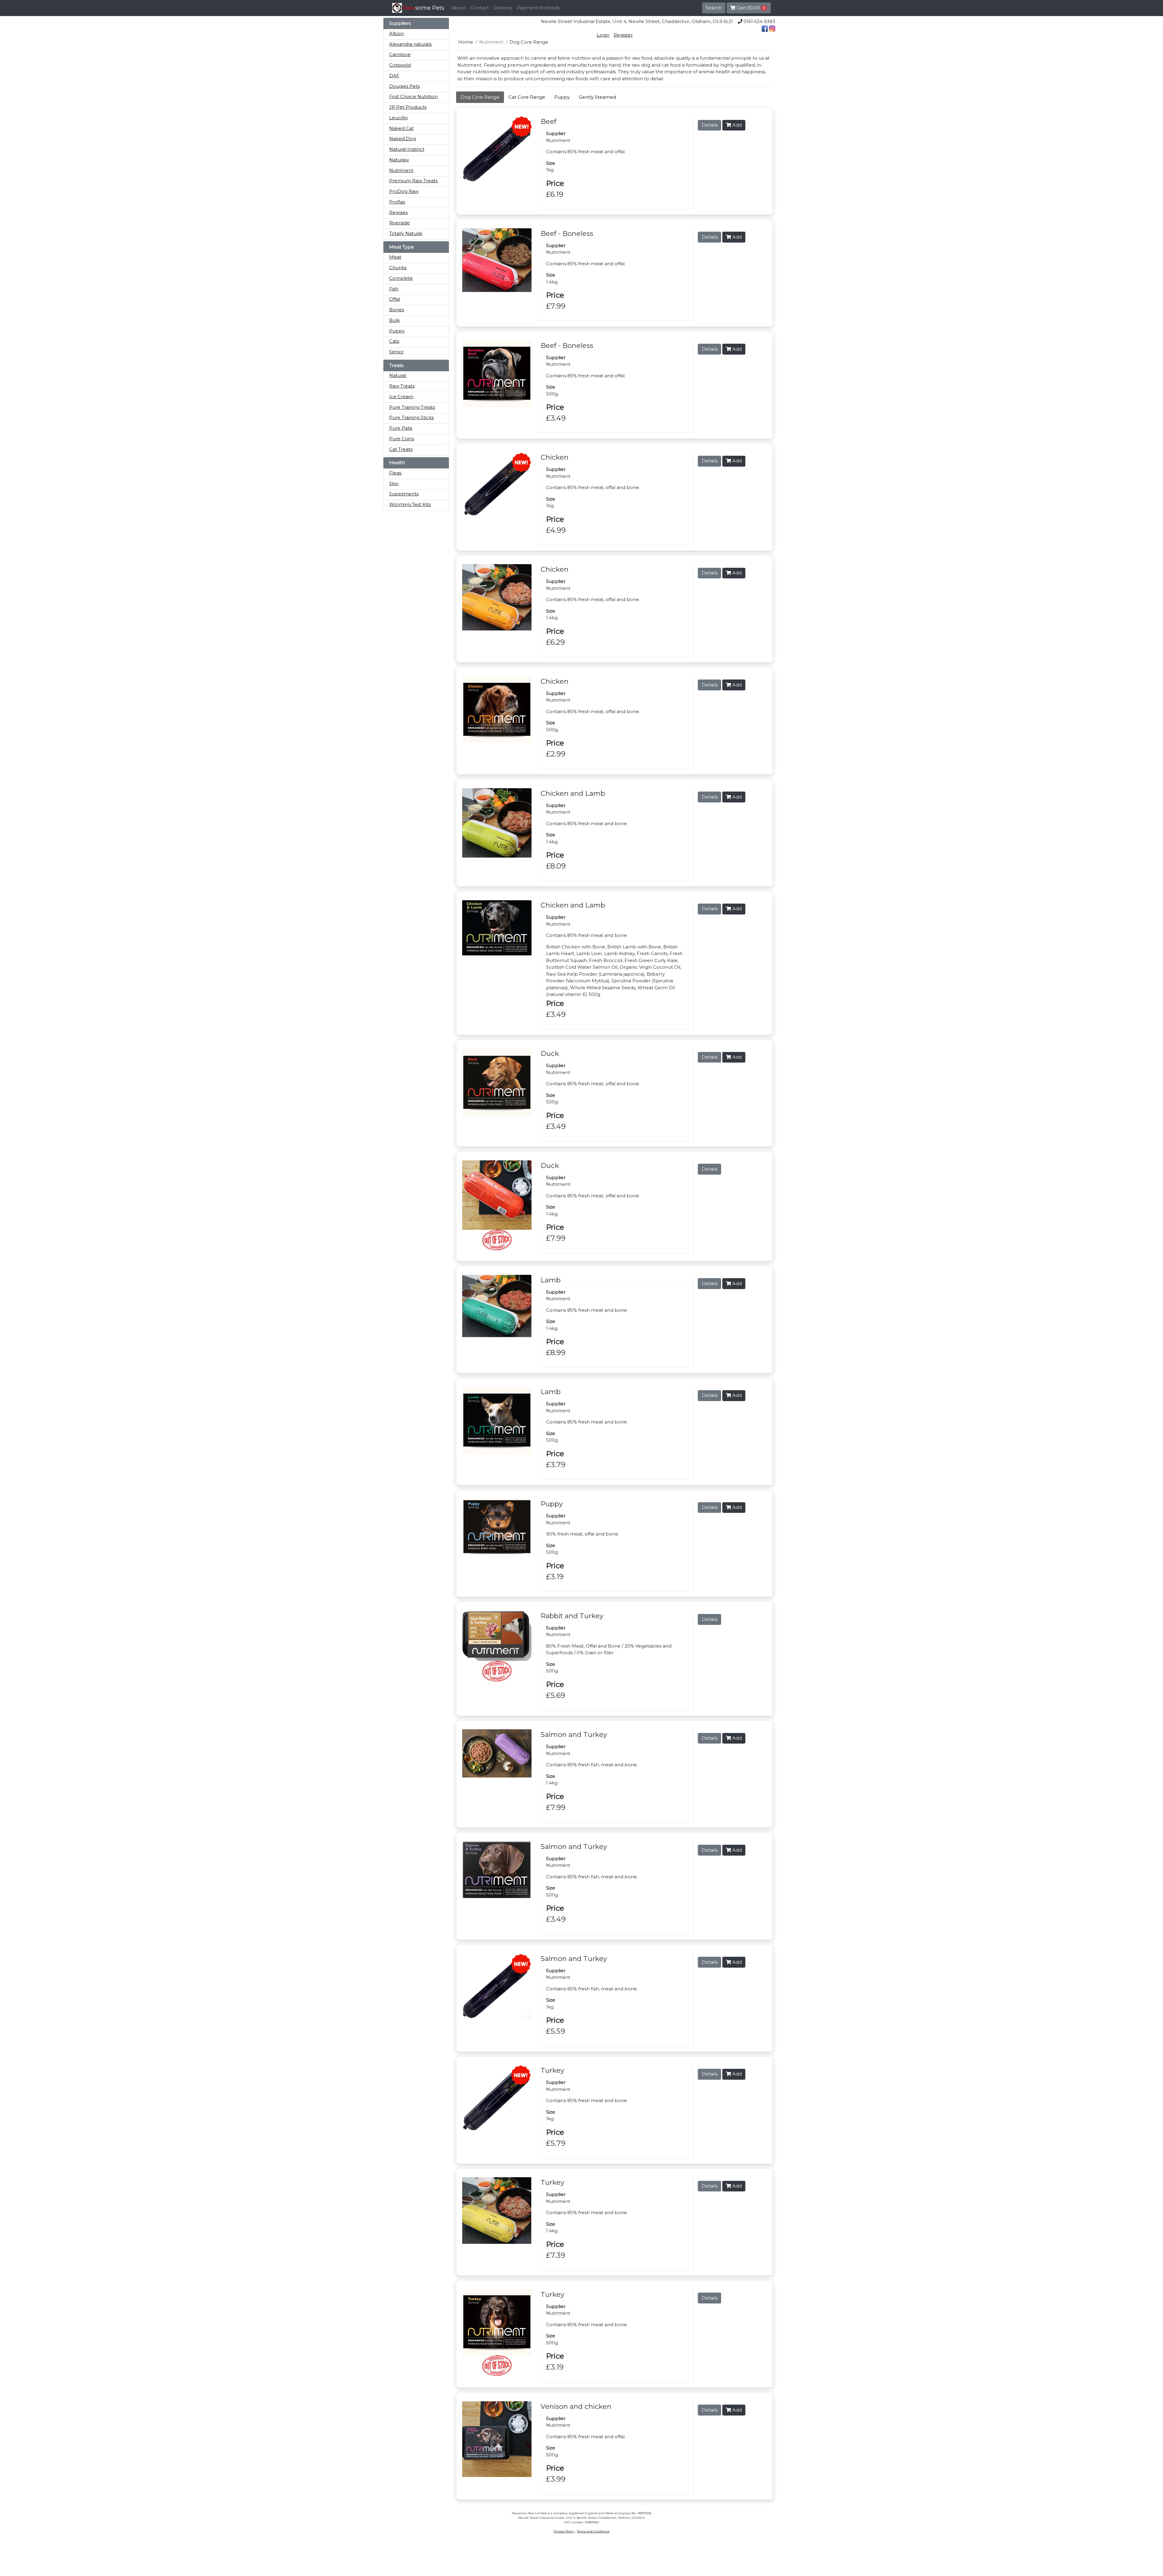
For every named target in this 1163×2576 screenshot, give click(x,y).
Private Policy (564, 2531)
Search (714, 8)
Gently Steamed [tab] (597, 97)
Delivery (503, 8)
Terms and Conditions (593, 2531)
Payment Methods (538, 8)
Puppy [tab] (562, 97)
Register (623, 35)
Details (710, 125)
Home (466, 42)
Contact (480, 8)
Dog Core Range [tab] (480, 97)
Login (603, 35)
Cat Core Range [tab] (527, 97)
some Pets (424, 8)
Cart (750, 8)
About (459, 8)
